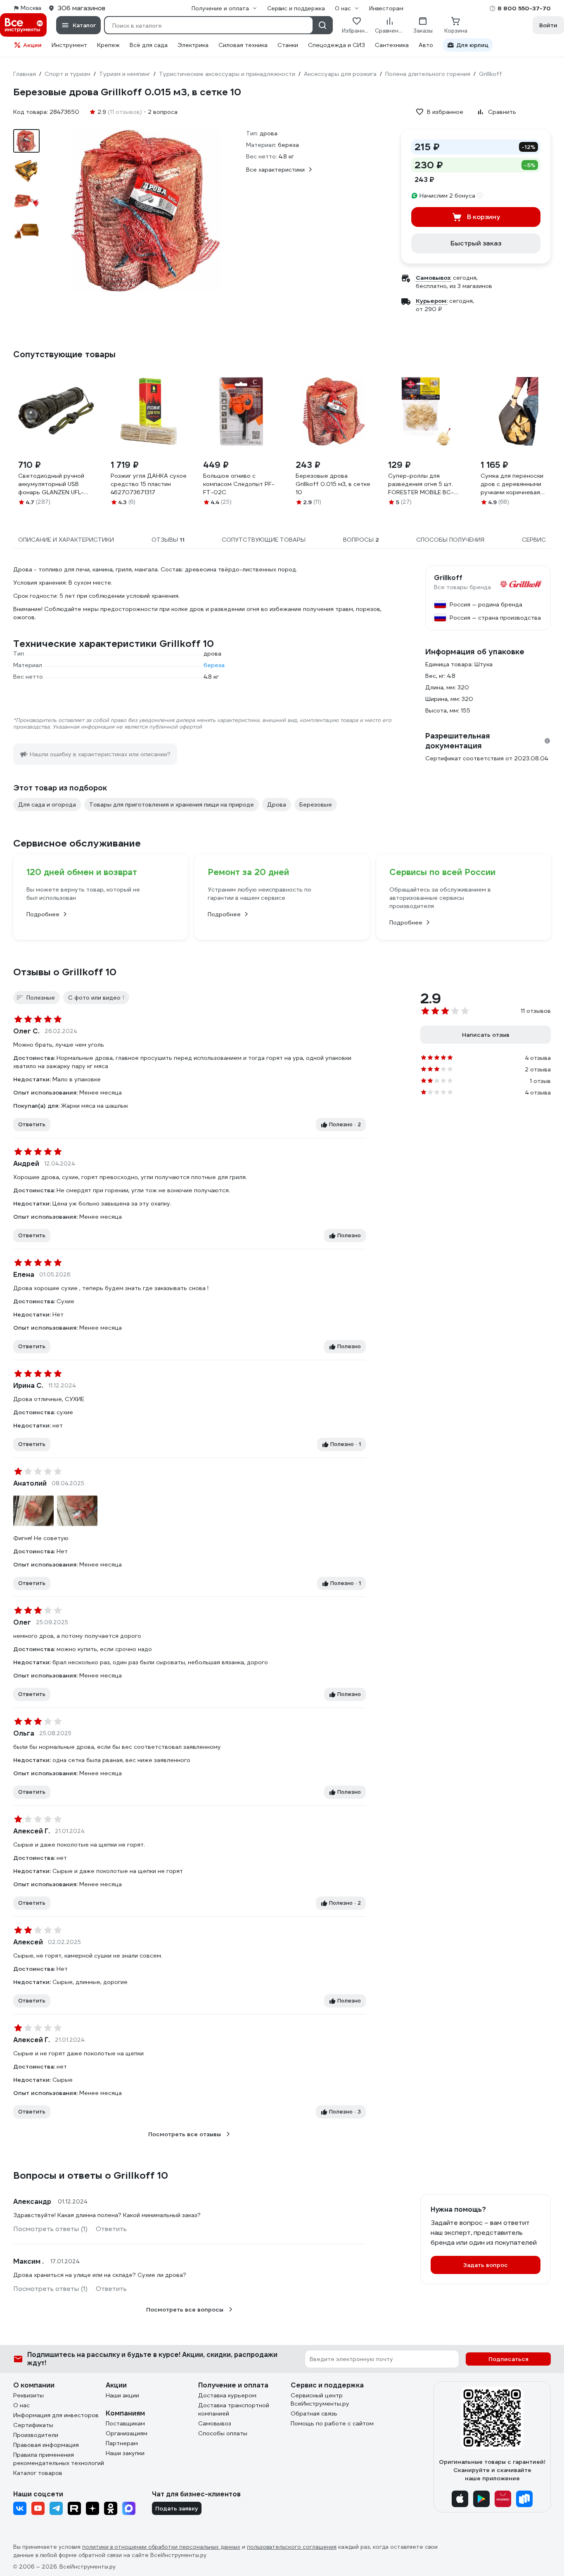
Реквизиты (28, 2395)
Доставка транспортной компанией (234, 2409)
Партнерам (122, 2443)
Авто (426, 45)
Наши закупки (125, 2453)
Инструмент (69, 45)
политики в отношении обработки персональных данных (161, 2547)
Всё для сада (149, 45)
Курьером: (432, 301)
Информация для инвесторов (56, 2415)
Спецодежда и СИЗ (337, 45)
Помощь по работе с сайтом (332, 2423)
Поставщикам (125, 2423)
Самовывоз (215, 2423)
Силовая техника (243, 45)
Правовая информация (46, 2445)
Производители (36, 2435)
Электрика (193, 45)
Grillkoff (448, 578)
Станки (288, 45)
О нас (21, 2405)
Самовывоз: (434, 278)
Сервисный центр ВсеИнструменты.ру (320, 2399)
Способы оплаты (223, 2433)
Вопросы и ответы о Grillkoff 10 (91, 2175)
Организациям (127, 2433)
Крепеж (108, 45)
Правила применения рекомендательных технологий (59, 2459)
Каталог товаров (38, 2473)
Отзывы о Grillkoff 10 (65, 972)
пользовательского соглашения (292, 2547)
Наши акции (122, 2395)
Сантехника (392, 45)
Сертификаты (33, 2425)
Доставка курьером (227, 2395)
